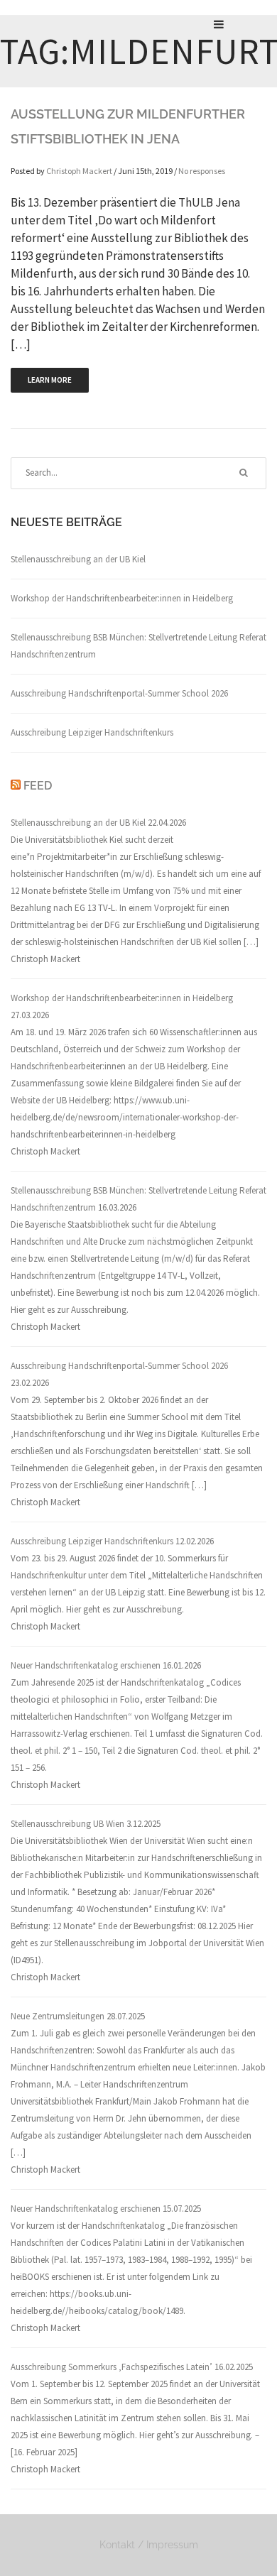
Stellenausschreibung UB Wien (67, 1824)
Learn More (50, 380)
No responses (202, 171)
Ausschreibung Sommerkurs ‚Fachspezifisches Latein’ (112, 2367)
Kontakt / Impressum (149, 2545)
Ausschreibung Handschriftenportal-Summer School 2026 (119, 693)
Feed (38, 786)
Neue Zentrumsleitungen (58, 2016)
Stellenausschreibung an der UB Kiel (78, 559)
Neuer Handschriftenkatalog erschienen (86, 1665)
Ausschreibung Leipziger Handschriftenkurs (92, 732)
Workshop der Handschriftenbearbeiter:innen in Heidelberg (122, 598)
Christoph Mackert (79, 171)
